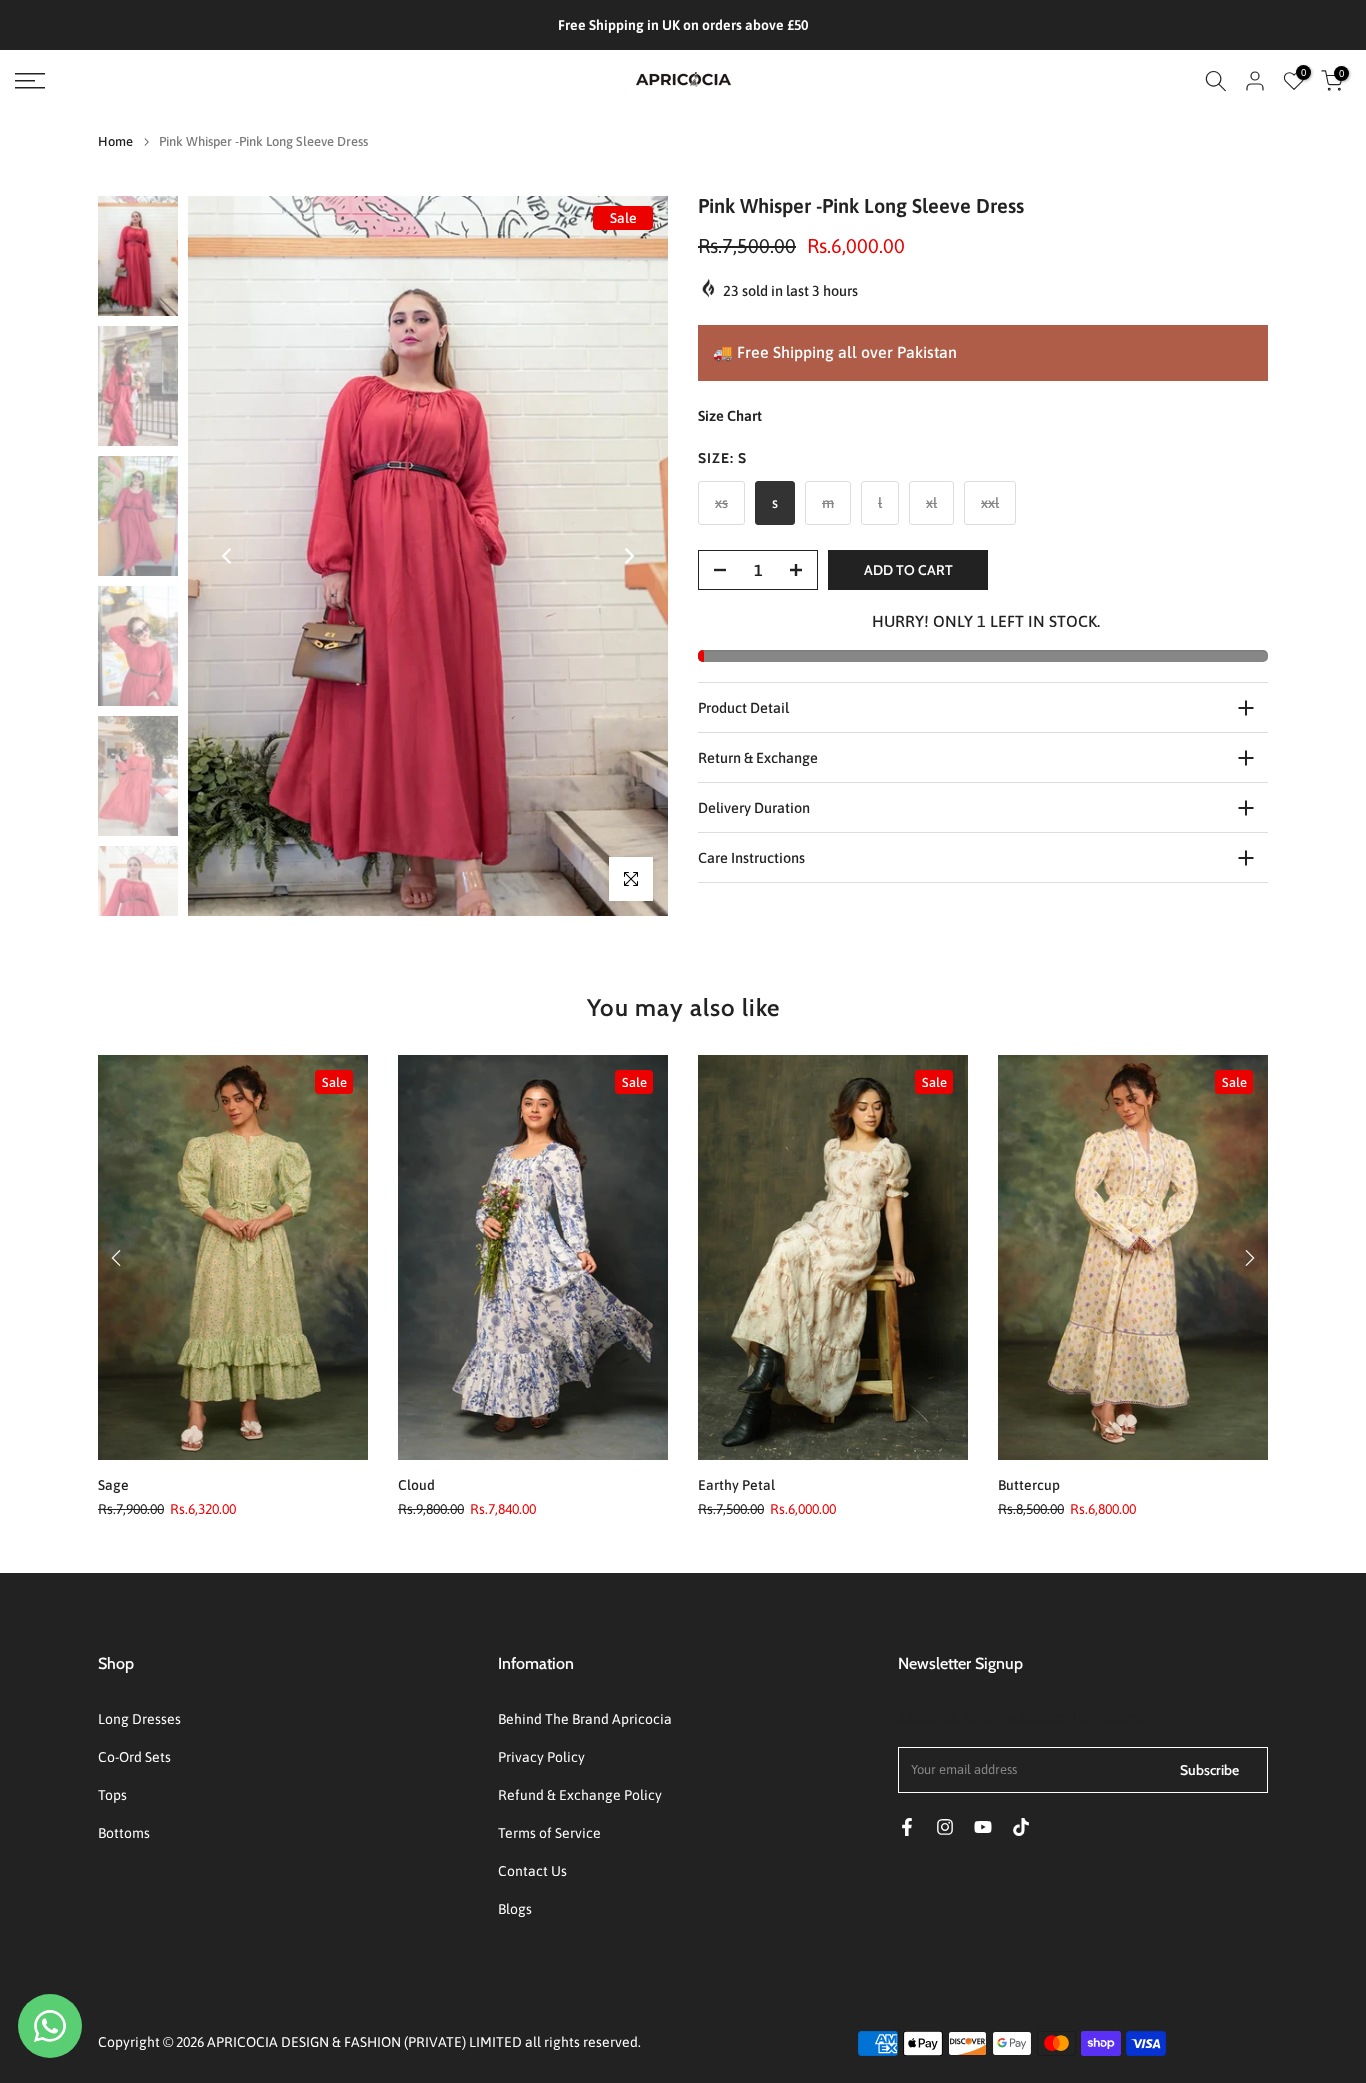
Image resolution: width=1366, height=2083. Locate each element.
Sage (113, 1485)
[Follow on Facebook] (907, 1827)
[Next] (628, 556)
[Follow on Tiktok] (1021, 1827)
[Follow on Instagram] (945, 1827)
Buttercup (1029, 1485)
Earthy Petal (736, 1485)
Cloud (416, 1485)
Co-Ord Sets (134, 1757)
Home (115, 141)
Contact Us (532, 1871)
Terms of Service (549, 1833)
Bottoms (124, 1833)
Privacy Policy (541, 1757)
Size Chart (730, 415)
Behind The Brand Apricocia (585, 1719)
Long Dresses (139, 1719)
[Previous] (228, 556)
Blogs (515, 1909)
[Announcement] (685, 25)
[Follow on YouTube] (983, 1827)
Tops (112, 1795)
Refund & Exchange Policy (580, 1795)
